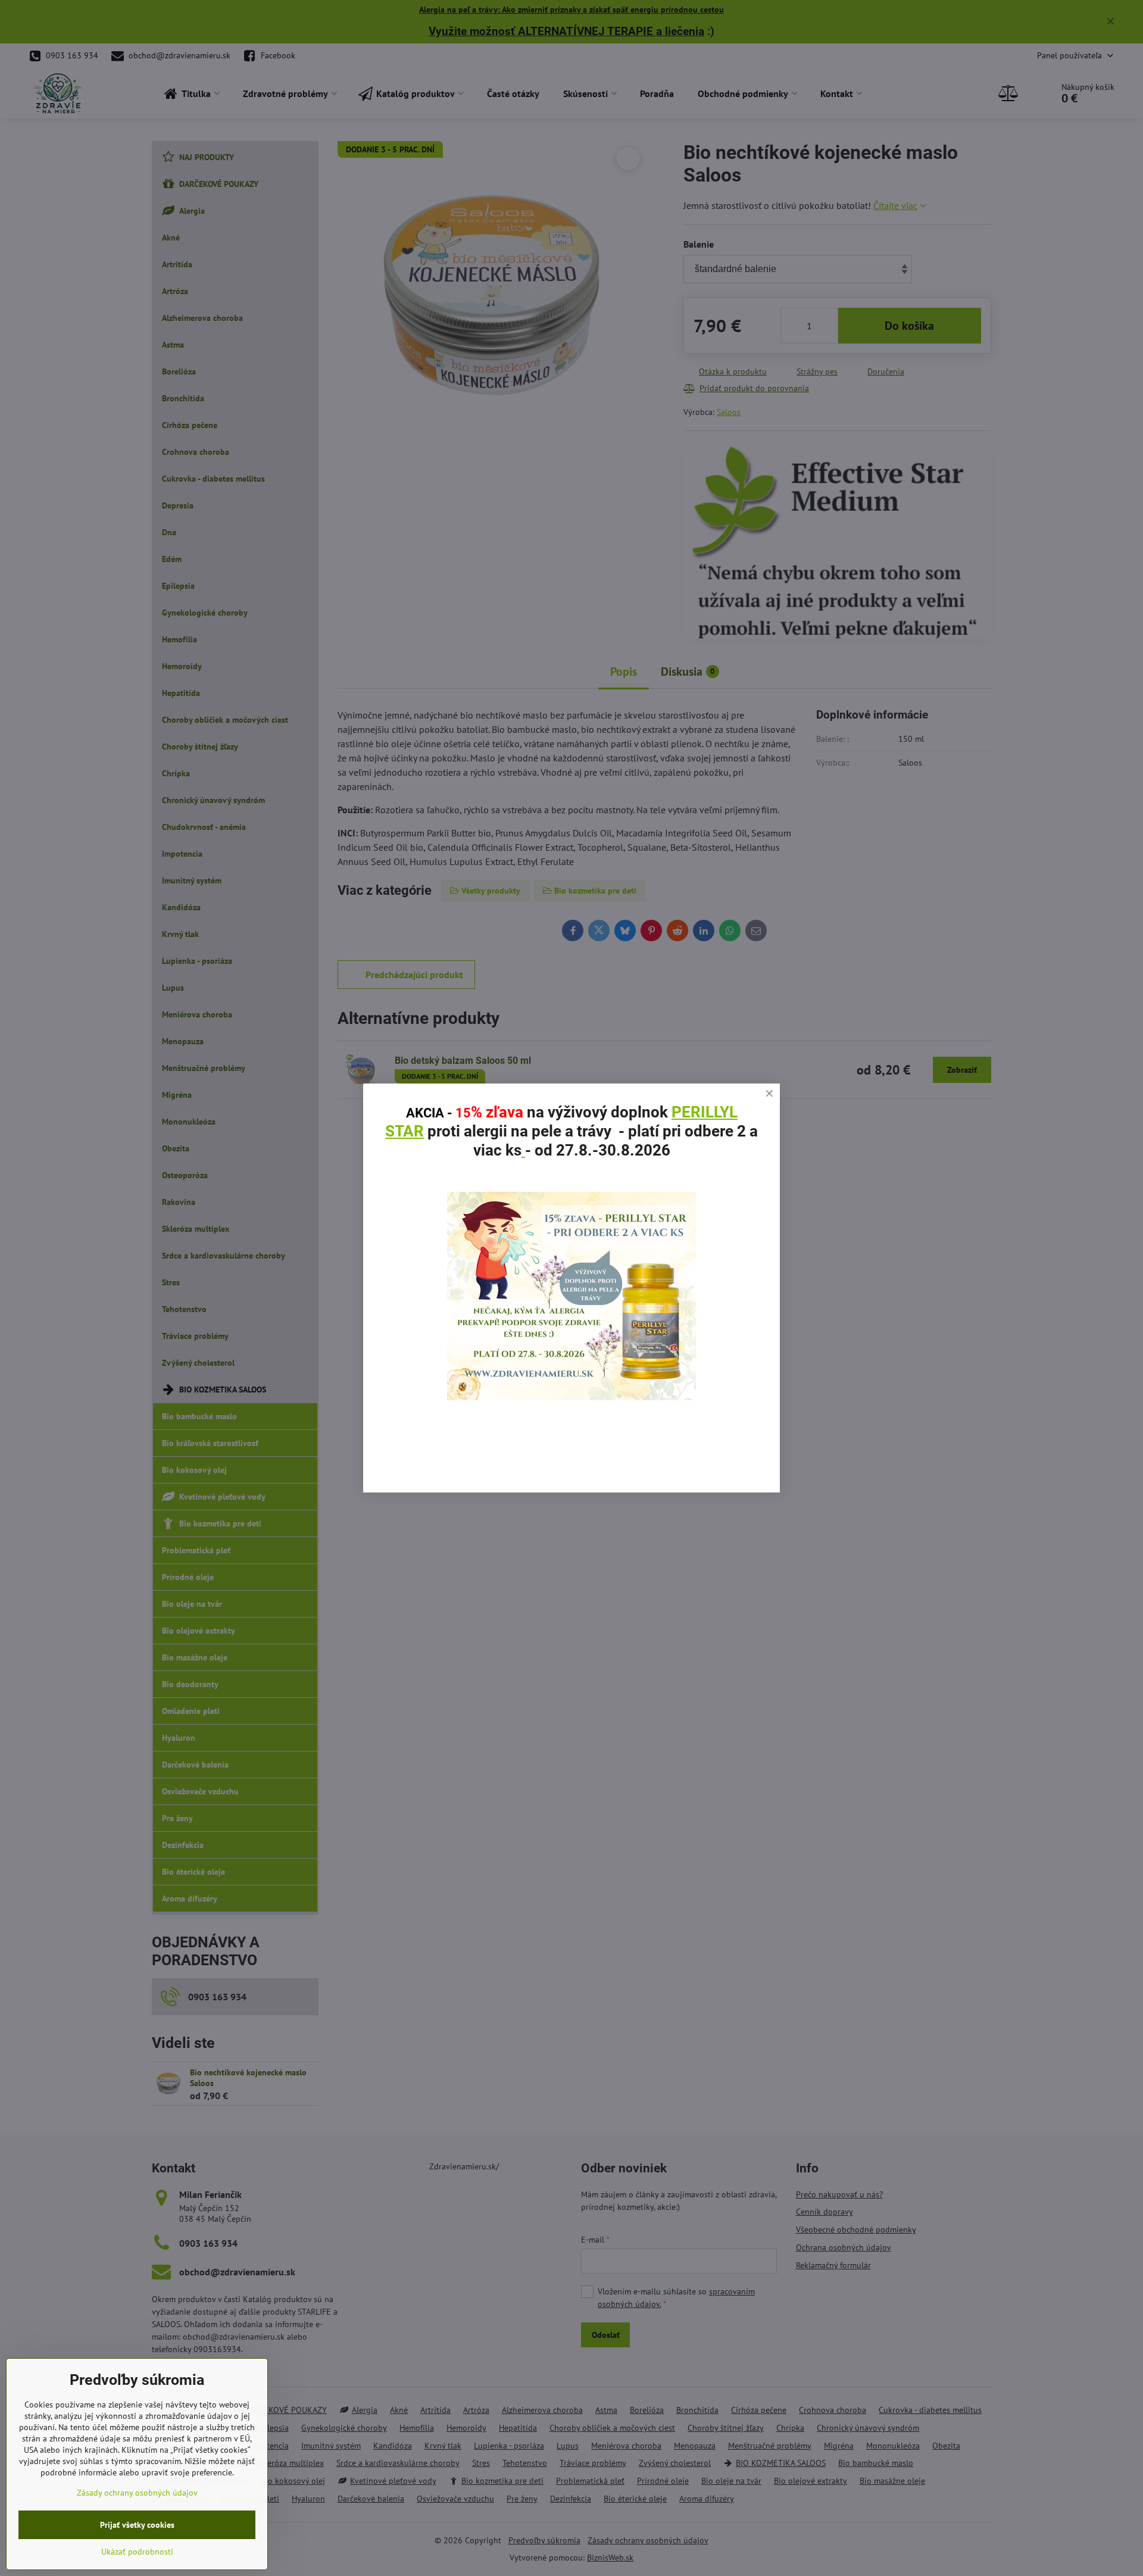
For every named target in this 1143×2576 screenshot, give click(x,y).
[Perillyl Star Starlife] (571, 1397)
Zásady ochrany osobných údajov (137, 2493)
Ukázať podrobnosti (137, 2552)
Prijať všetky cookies (137, 2525)
